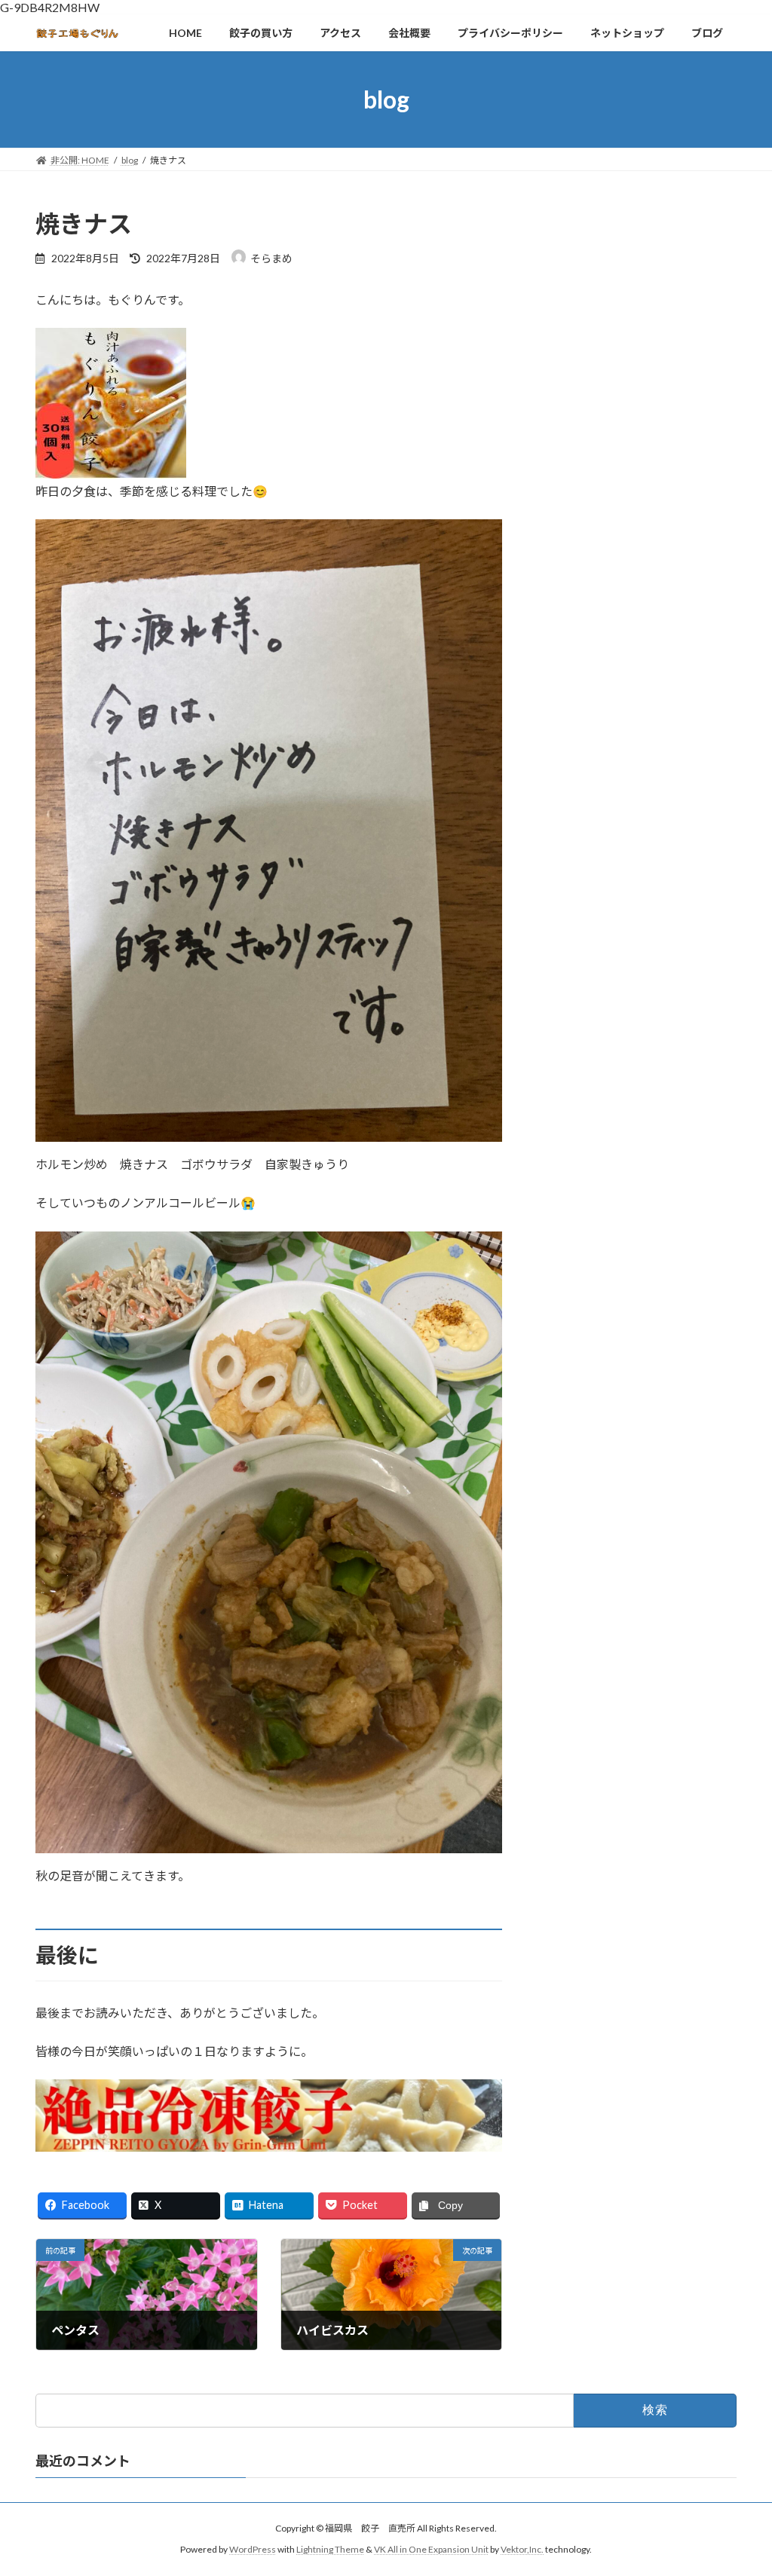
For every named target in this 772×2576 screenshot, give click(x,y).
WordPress (253, 2550)
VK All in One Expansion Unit (431, 2550)
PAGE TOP (739, 2484)
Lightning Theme (330, 2550)
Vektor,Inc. (522, 2550)
